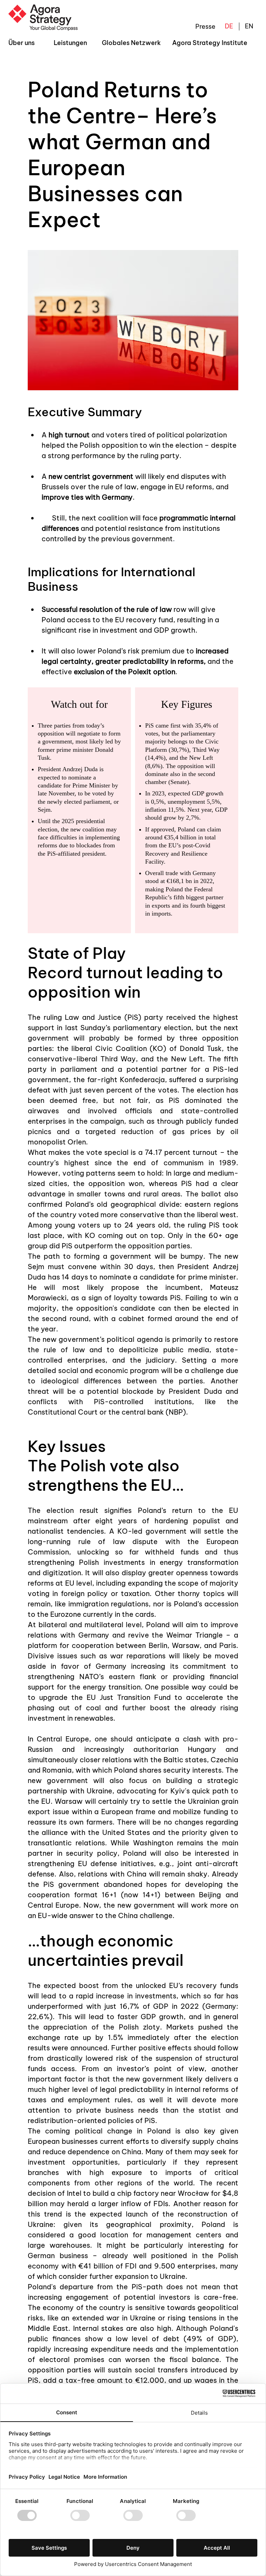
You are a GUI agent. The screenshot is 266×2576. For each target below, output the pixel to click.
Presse (205, 26)
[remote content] (133, 810)
